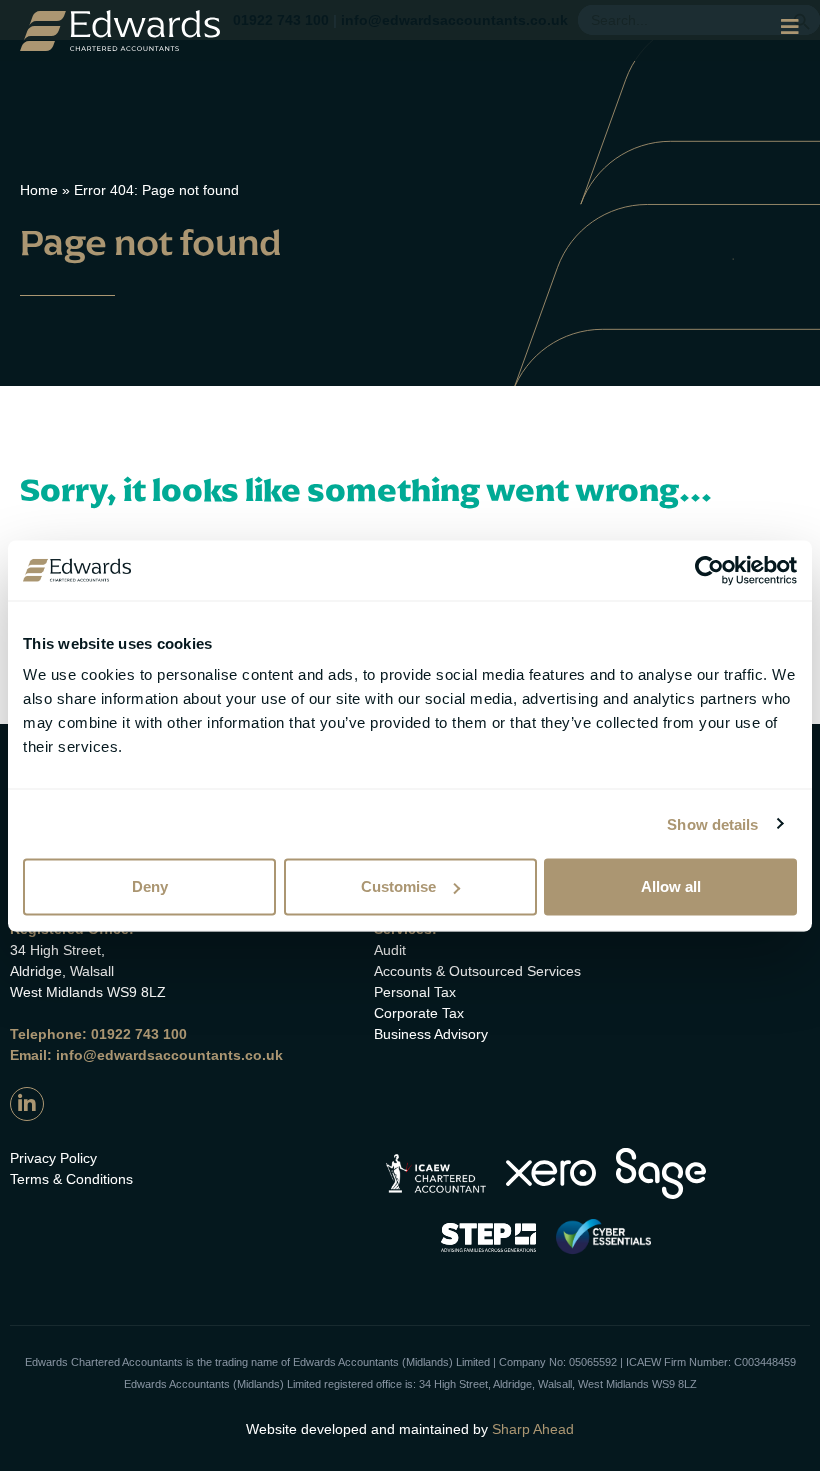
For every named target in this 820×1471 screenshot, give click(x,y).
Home (39, 190)
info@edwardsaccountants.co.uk (169, 1055)
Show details (712, 823)
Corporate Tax (419, 1013)
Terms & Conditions (71, 1179)
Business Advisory (431, 1034)
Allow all (671, 886)
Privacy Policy (53, 1158)
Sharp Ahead (533, 1429)
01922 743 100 (139, 1034)
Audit (390, 950)
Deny (150, 886)
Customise (398, 886)
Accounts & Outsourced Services (477, 971)
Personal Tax (415, 992)
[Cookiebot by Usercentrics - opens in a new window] (709, 570)
